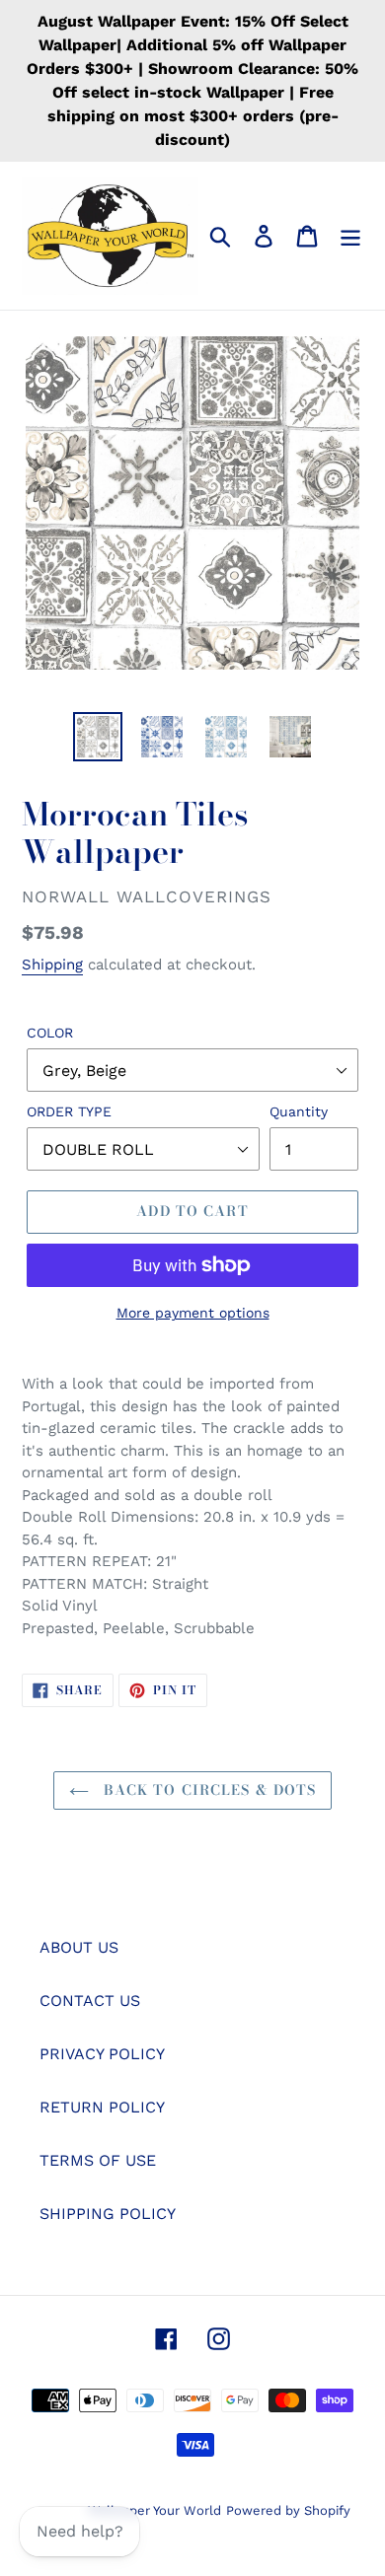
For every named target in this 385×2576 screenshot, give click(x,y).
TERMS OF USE (98, 2160)
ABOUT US (79, 1947)
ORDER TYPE (69, 1111)
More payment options (193, 1313)
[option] (98, 737)
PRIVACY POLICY (102, 2054)
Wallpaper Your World (154, 2510)
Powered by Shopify (288, 2510)
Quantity (299, 1111)
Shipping (52, 965)
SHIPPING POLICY (108, 2214)
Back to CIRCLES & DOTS (208, 1790)
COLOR (50, 1033)
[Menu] (350, 236)
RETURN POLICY (102, 2107)
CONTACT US (90, 2001)
